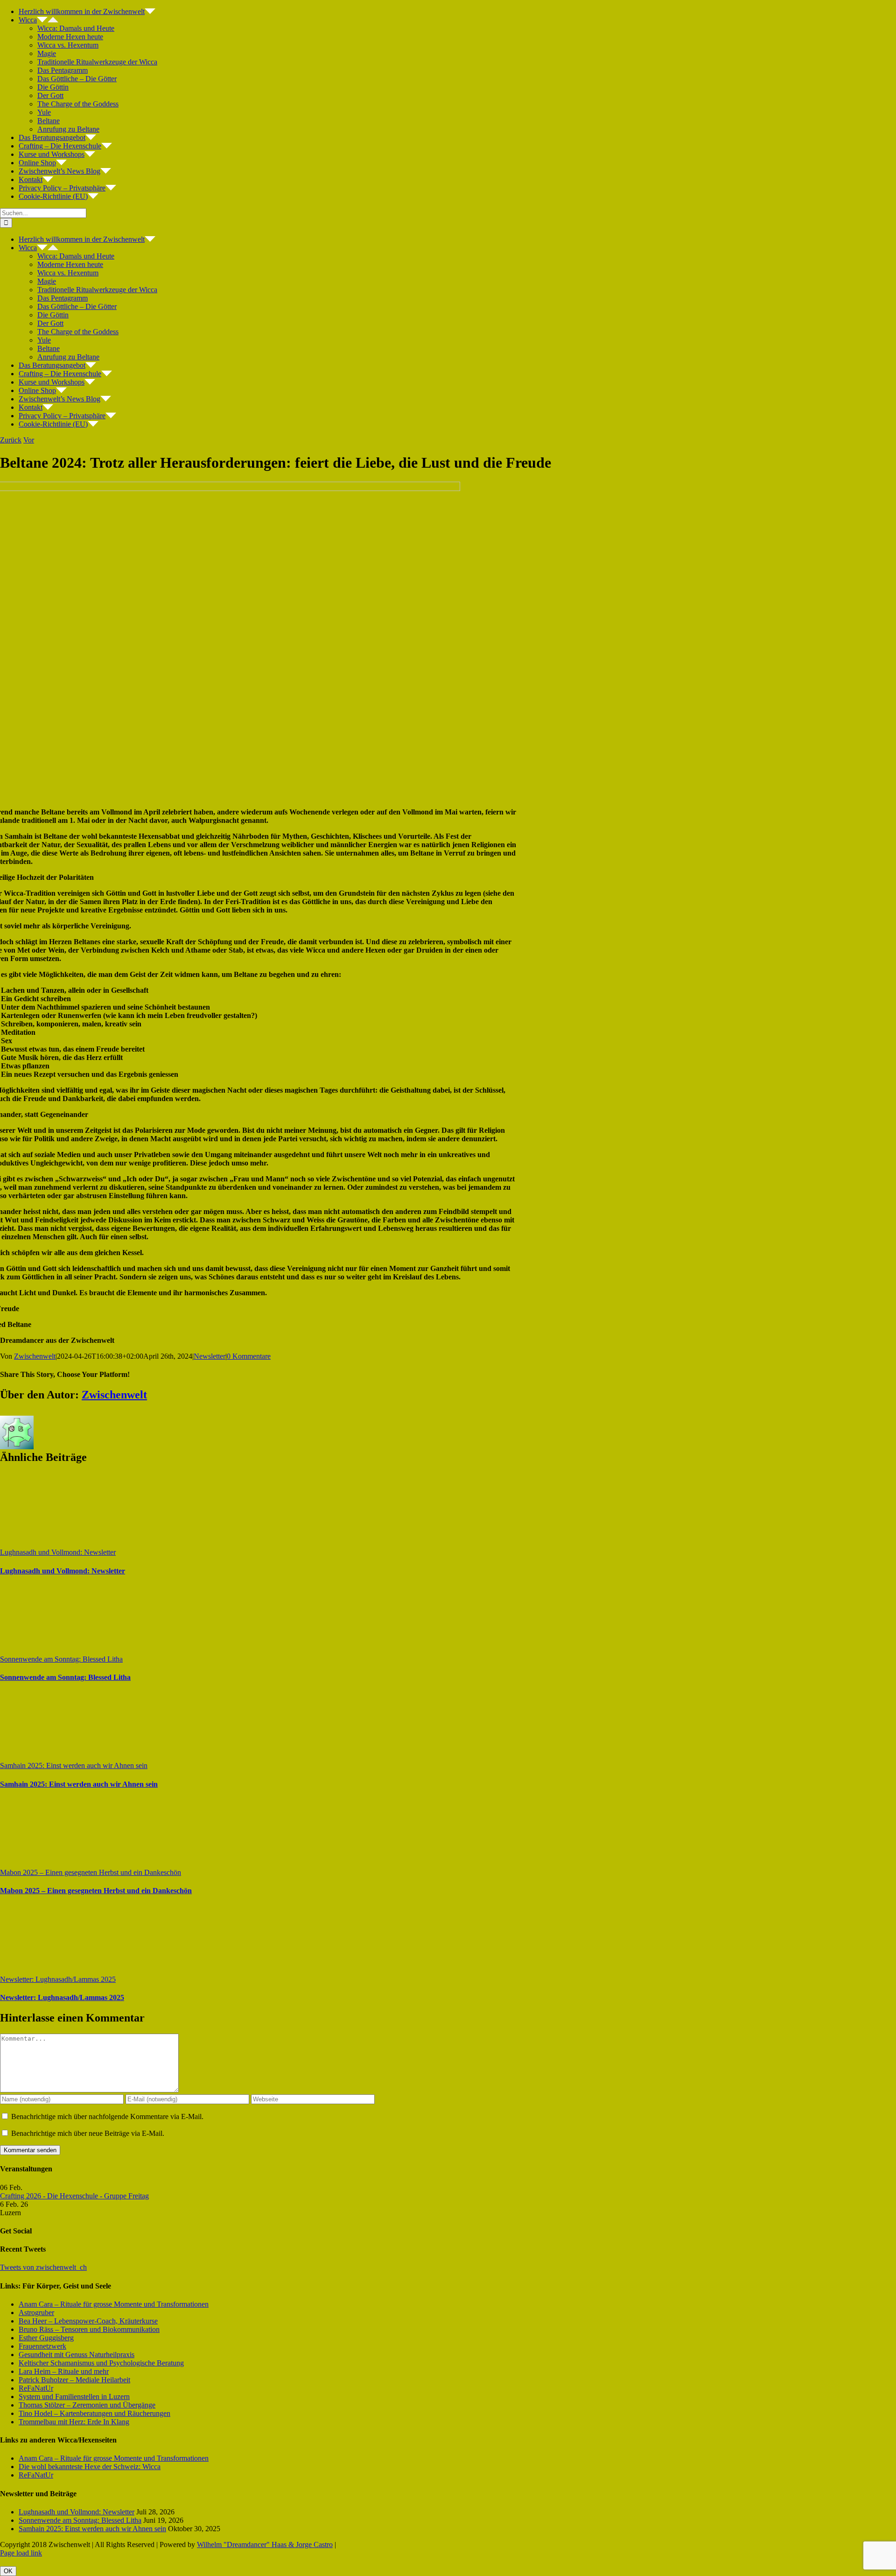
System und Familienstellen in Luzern (74, 2397)
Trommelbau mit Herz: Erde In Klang (74, 2422)
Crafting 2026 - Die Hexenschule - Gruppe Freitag (74, 2196)
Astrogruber (36, 2313)
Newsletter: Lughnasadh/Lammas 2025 (58, 1979)
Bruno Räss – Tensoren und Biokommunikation (89, 2329)
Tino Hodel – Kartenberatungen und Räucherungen (94, 2413)
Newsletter (210, 1356)
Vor (29, 440)
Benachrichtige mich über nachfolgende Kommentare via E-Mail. (107, 2116)
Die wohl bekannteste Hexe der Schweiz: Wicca (90, 2467)
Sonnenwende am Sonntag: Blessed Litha (61, 1659)
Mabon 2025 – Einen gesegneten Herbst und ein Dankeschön (91, 1872)
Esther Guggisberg (46, 2338)
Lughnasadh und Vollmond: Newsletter (58, 1552)
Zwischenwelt (35, 1356)
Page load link (21, 2553)
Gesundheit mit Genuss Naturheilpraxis (77, 2355)
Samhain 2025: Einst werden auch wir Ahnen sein (74, 1765)
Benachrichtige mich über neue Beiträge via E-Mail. (88, 2133)
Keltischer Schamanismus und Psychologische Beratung (101, 2363)
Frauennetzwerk (42, 2346)
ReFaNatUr (36, 2388)
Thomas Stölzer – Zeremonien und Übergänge (87, 2405)
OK (8, 2571)
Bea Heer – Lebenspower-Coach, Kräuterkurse (88, 2321)
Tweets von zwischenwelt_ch (43, 2267)
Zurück (11, 440)
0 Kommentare (249, 1356)
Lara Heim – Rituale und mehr (64, 2371)
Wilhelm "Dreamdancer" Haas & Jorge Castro (265, 2544)
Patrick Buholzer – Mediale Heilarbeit (74, 2380)
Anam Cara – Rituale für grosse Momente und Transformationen (114, 2304)
